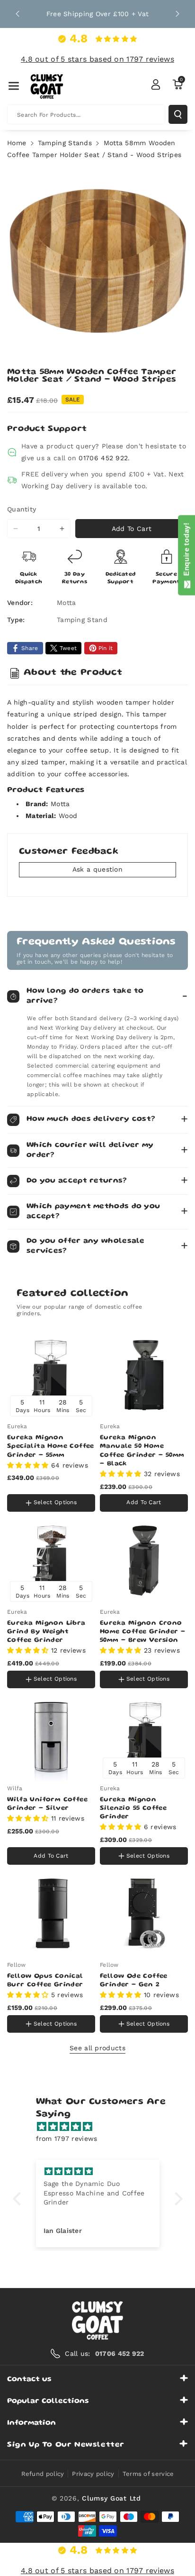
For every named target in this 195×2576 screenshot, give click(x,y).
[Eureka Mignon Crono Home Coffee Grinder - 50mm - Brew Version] (144, 1561)
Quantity (22, 509)
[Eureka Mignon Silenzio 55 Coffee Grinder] (144, 1737)
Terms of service (148, 2474)
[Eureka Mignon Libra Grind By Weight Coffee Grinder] (51, 1561)
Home (17, 143)
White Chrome (32, 1484)
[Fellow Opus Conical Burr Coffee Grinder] (51, 1914)
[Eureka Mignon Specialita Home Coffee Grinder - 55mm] (51, 1375)
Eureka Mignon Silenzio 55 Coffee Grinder (133, 1808)
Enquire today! (186, 551)
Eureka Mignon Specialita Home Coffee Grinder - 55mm (51, 1446)
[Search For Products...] (178, 114)
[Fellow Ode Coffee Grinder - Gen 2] (144, 1914)
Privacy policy (93, 2474)
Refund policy (43, 2474)
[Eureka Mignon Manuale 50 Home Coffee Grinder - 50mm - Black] (144, 1375)
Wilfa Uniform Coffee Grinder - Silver (47, 1804)
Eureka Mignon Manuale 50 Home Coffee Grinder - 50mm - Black (142, 1451)
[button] (14, 86)
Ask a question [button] (97, 869)
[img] (102, 2127)
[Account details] (156, 84)
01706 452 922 (103, 458)
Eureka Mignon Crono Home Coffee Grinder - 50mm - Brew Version (142, 1632)
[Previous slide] (18, 14)
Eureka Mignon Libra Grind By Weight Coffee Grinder (46, 1632)
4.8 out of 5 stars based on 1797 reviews (97, 59)
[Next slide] (177, 14)
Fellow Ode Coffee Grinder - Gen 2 (134, 1981)
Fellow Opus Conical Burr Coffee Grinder (45, 1981)
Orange (73, 1485)
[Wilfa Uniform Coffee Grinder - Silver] (51, 1737)
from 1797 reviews (67, 2139)
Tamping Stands (65, 143)
